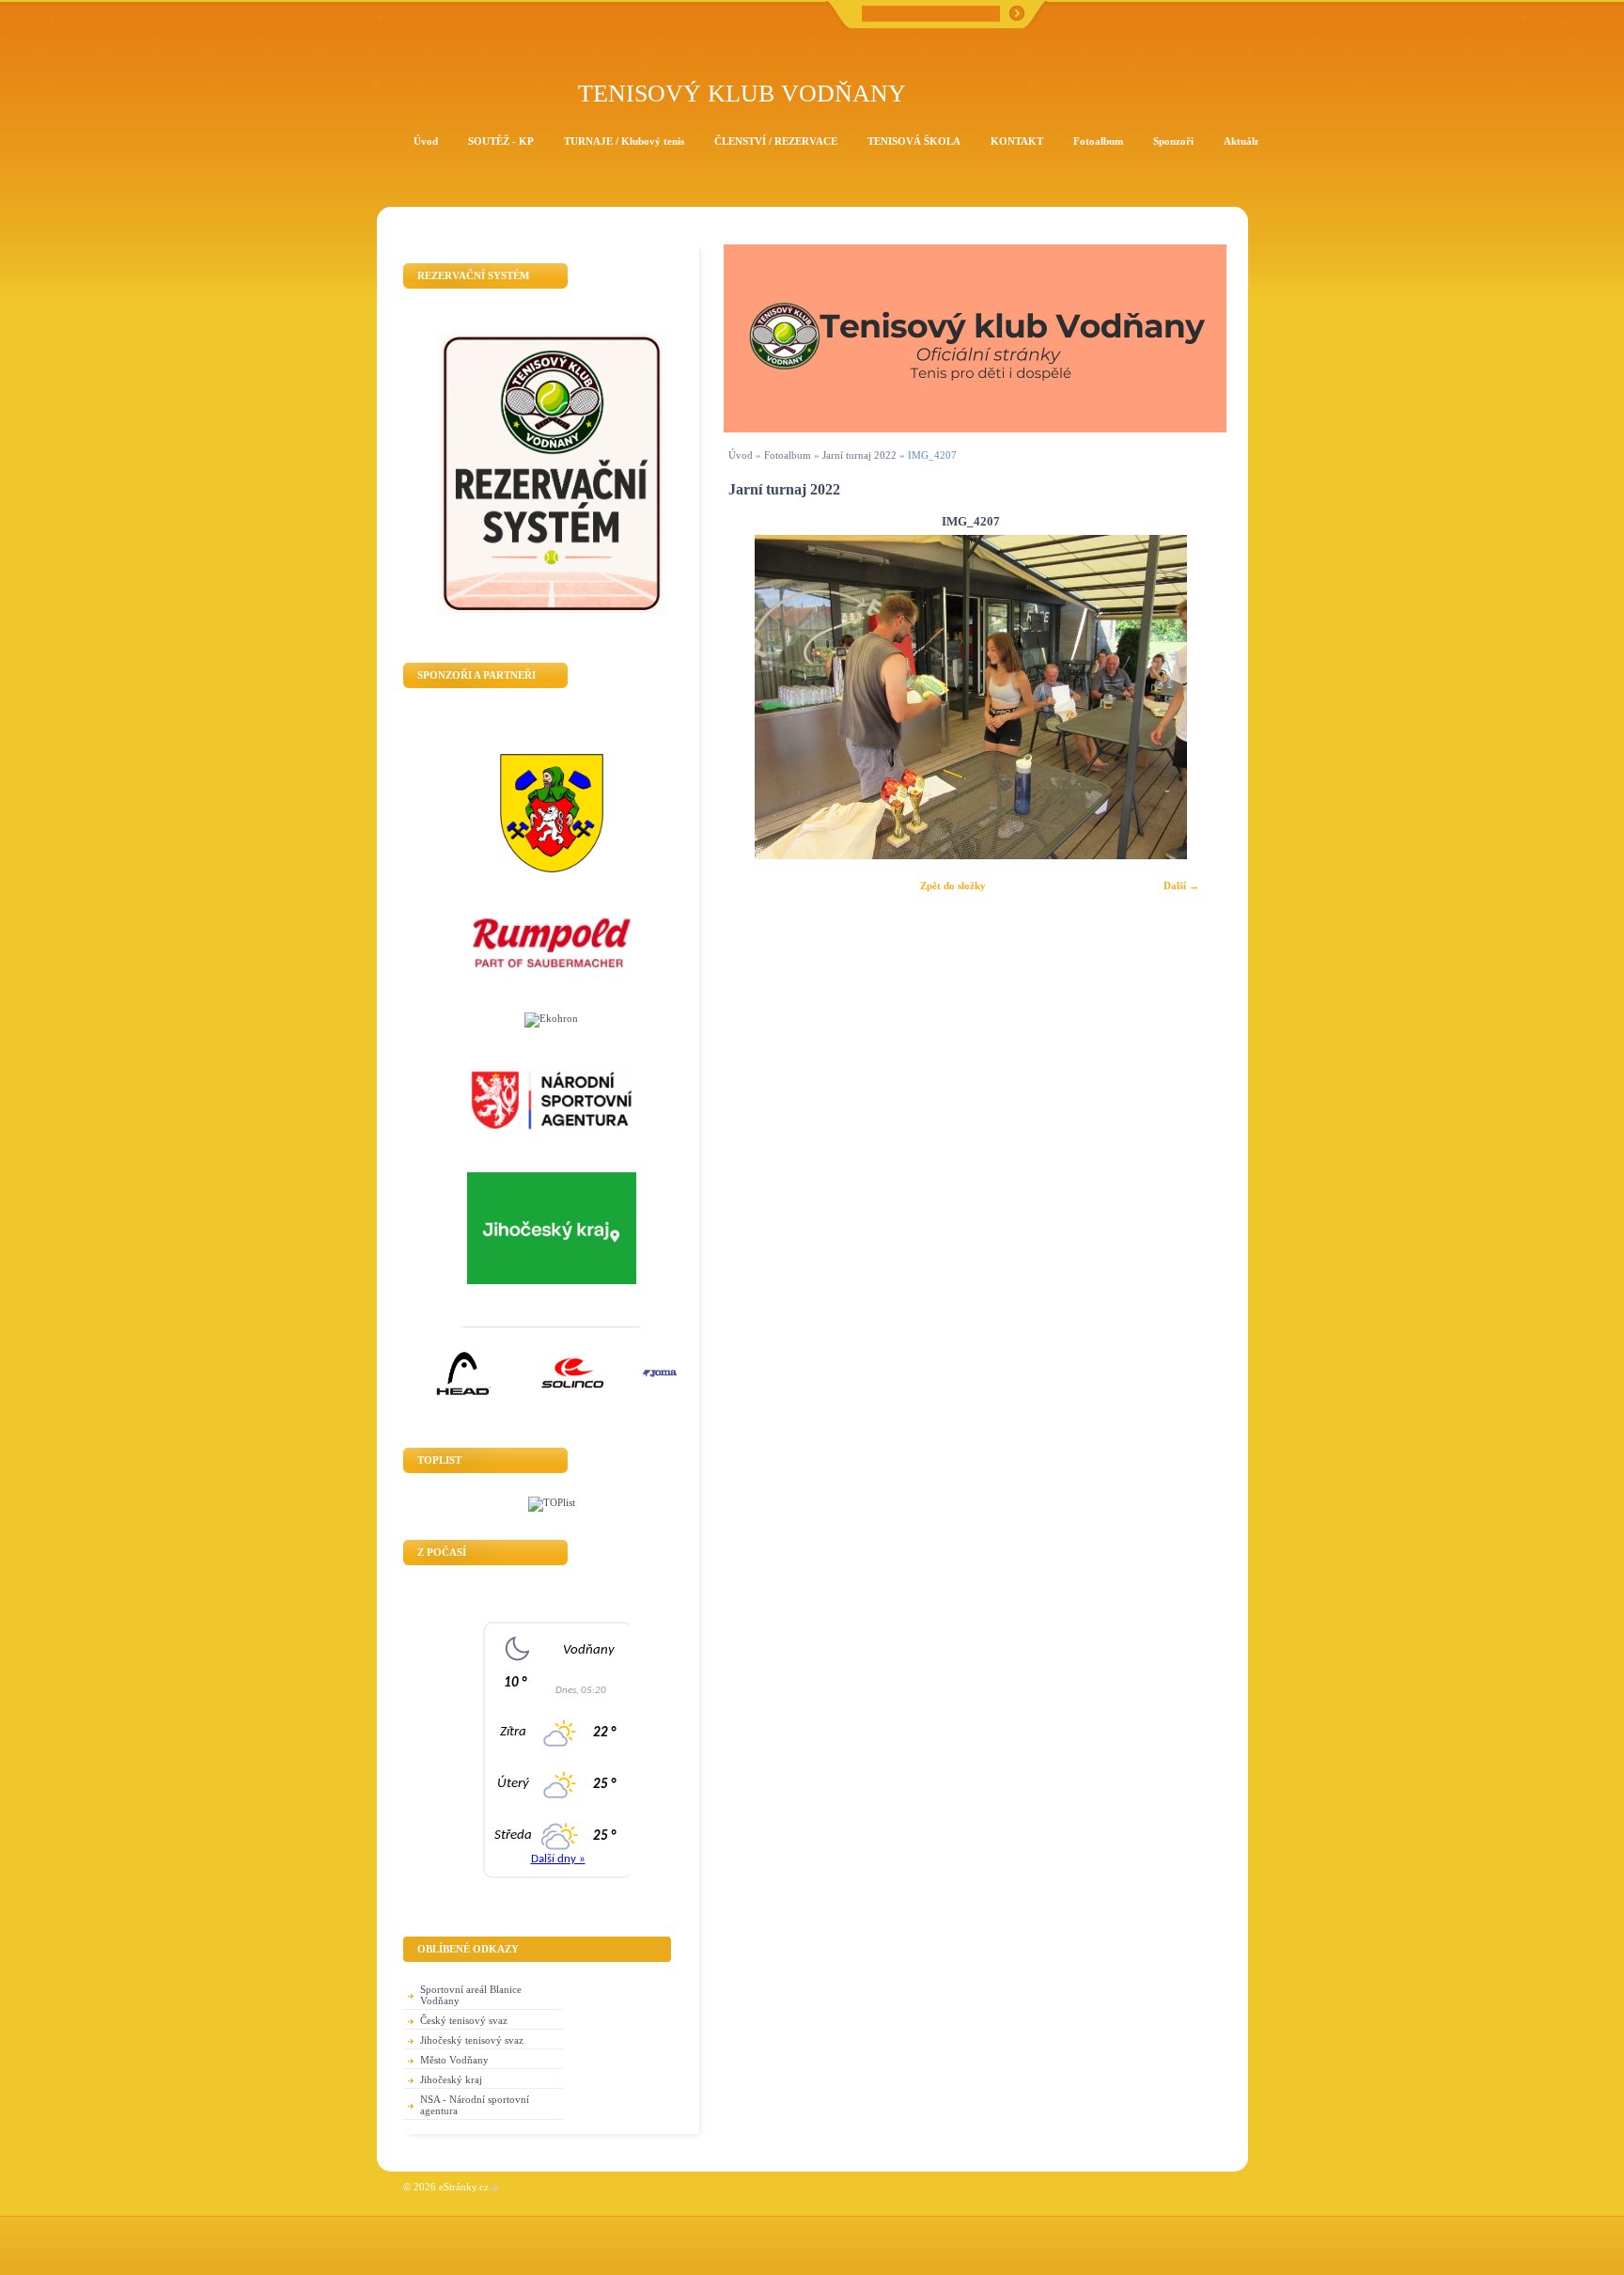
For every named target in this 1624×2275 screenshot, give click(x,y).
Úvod (741, 455)
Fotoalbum (788, 455)
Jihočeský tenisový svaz (472, 2040)
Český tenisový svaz (464, 2020)
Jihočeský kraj (451, 2079)
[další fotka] (1187, 697)
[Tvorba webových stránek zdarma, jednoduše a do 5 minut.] (495, 2188)
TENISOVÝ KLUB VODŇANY (742, 94)
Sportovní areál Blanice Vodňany (471, 1995)
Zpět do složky (953, 886)
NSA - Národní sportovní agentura (475, 2105)
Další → (1181, 886)
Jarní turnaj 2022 (859, 455)
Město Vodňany (454, 2060)
